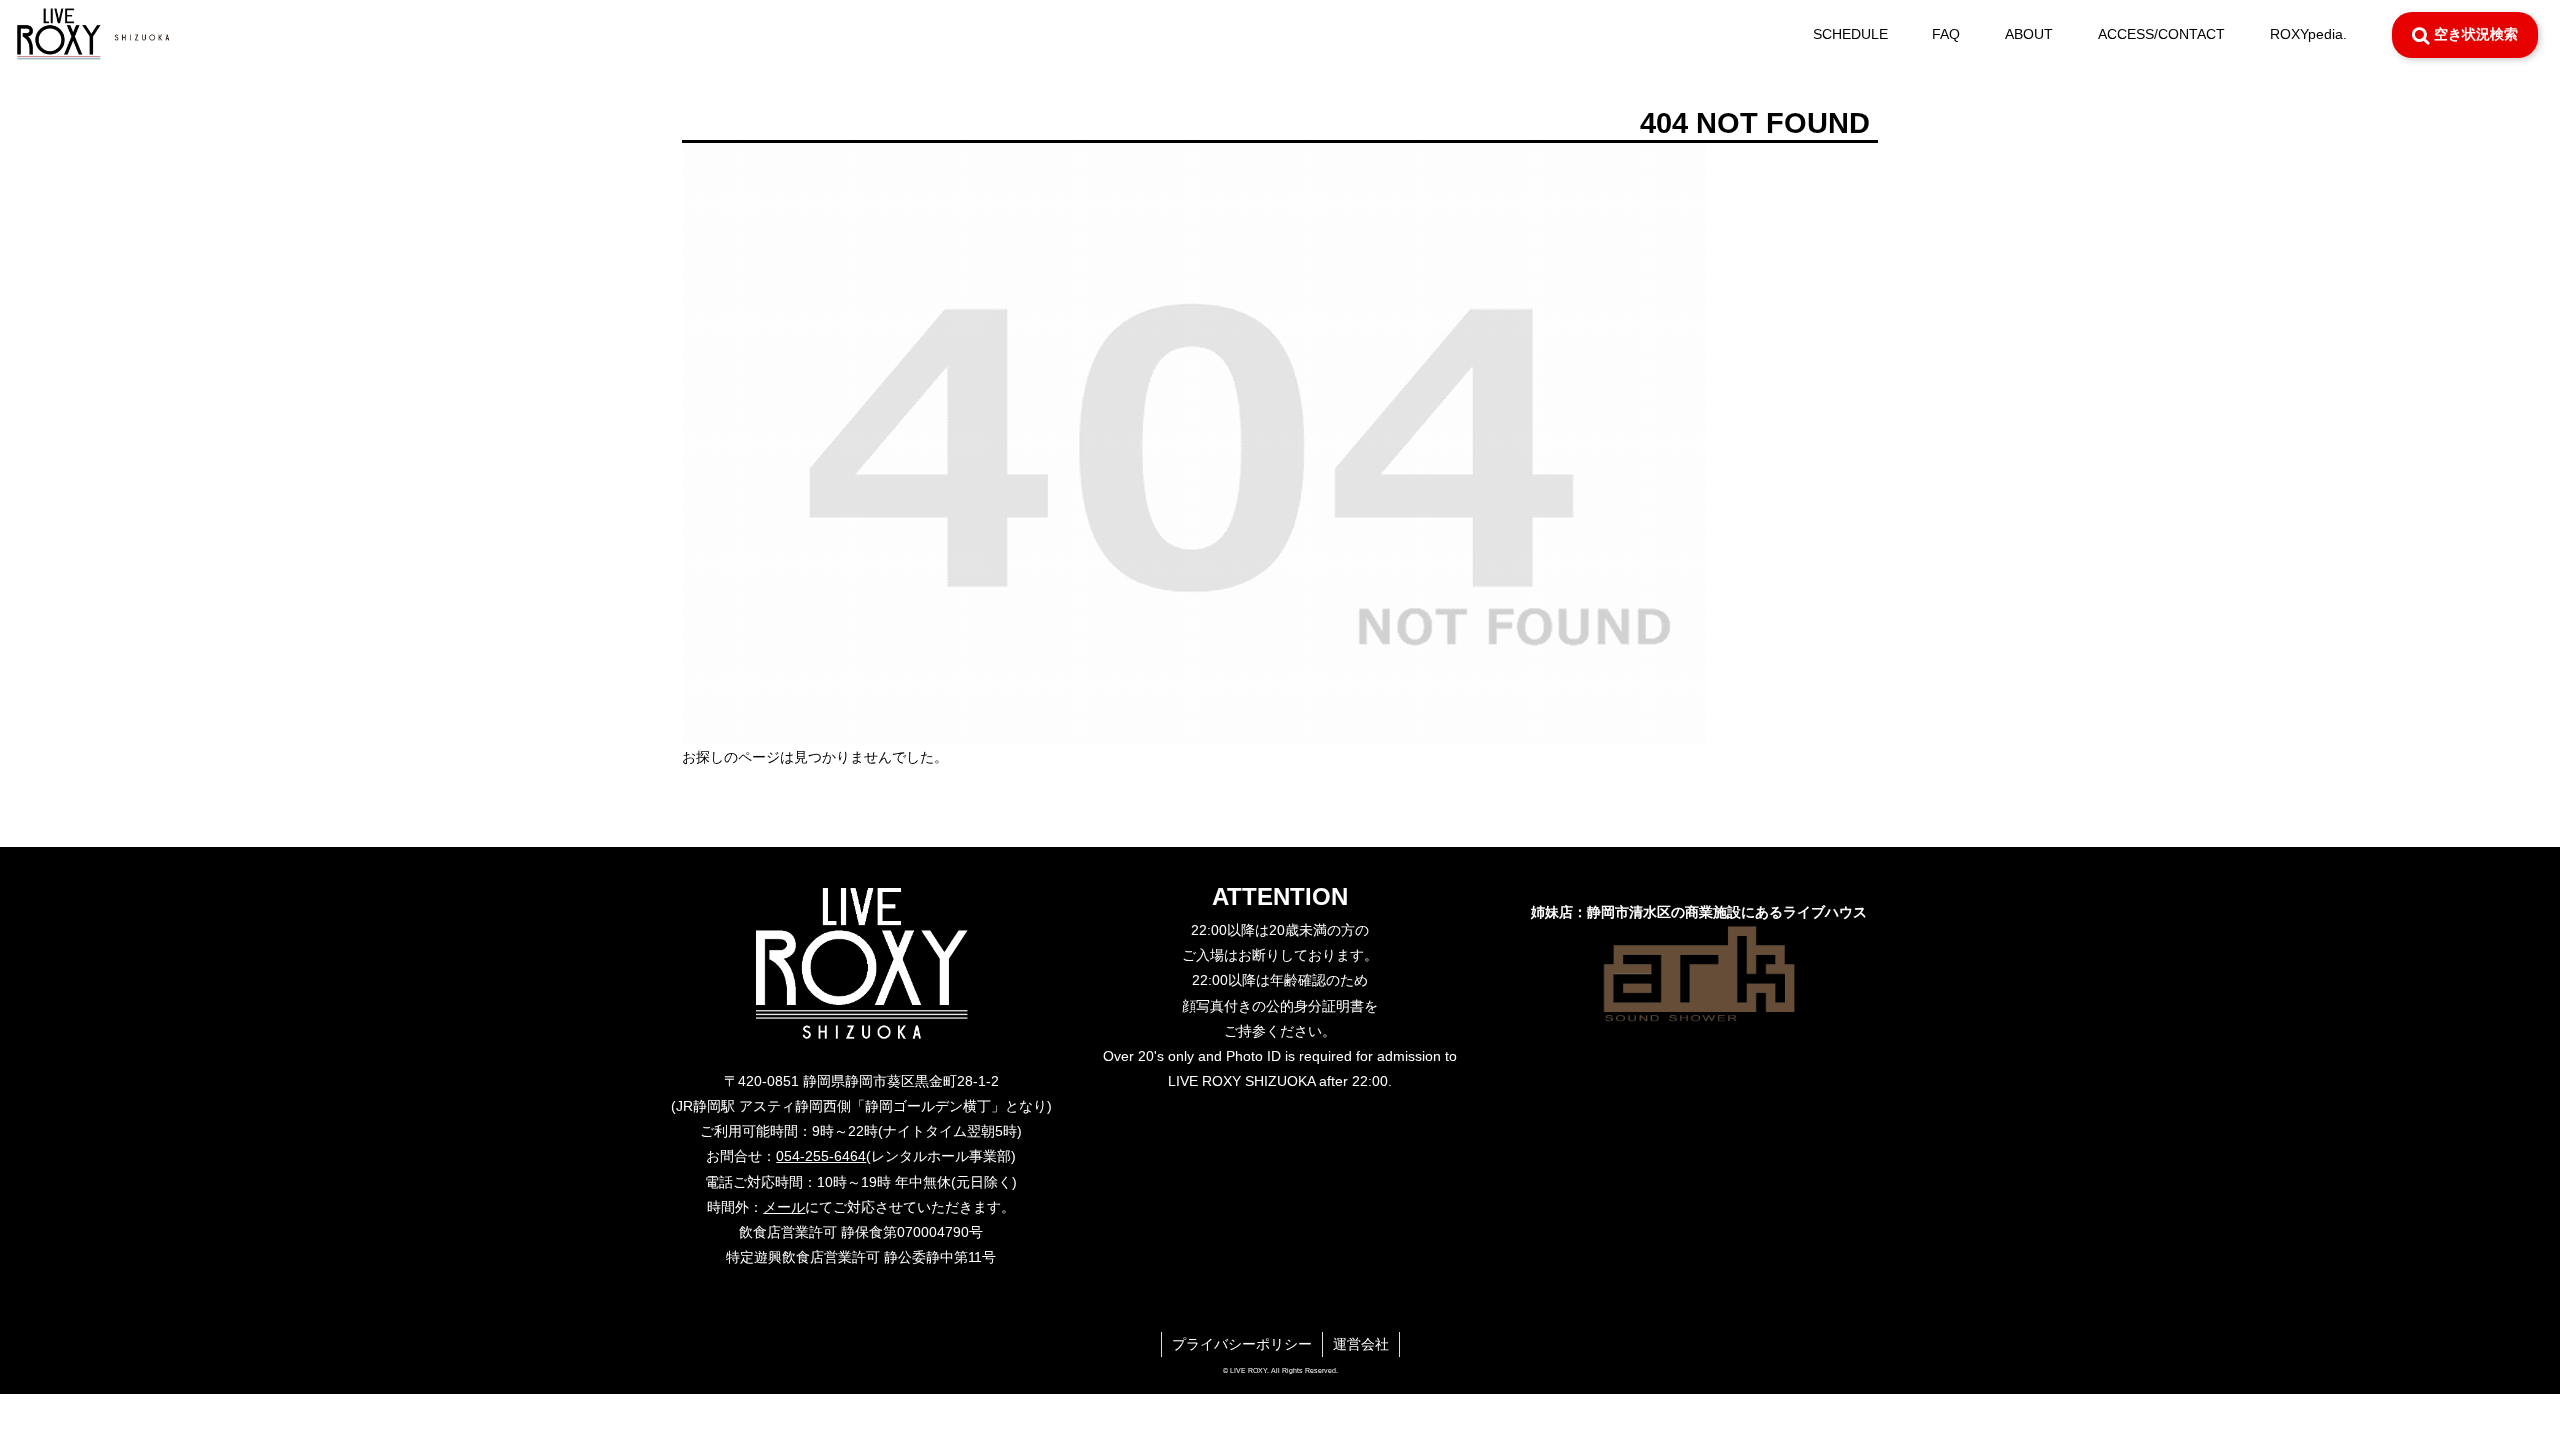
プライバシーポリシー (1242, 1344)
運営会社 (1361, 1344)
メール (784, 1207)
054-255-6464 (821, 1156)
